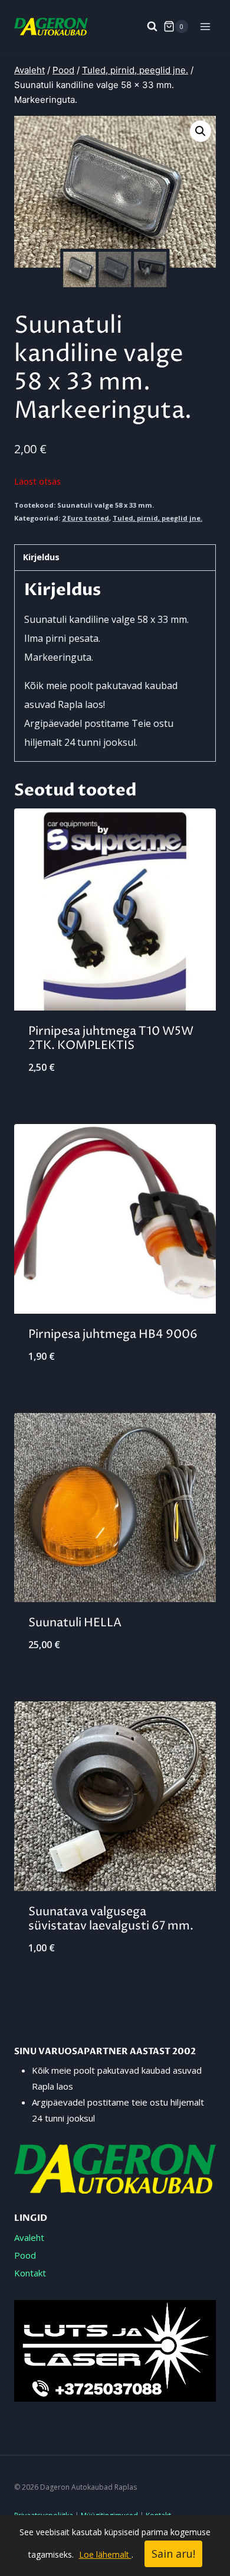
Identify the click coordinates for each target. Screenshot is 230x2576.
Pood (25, 2255)
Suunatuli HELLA (75, 1623)
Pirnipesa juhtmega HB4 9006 (113, 1335)
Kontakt (30, 2273)
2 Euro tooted (86, 518)
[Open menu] (205, 26)
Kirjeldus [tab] (41, 557)
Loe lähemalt (105, 2554)
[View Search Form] (146, 27)
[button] (201, 131)
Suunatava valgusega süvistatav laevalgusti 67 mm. (111, 1919)
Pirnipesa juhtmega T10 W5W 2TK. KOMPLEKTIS (111, 1039)
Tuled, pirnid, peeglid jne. (157, 518)
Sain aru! (173, 2554)
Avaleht (29, 2237)
